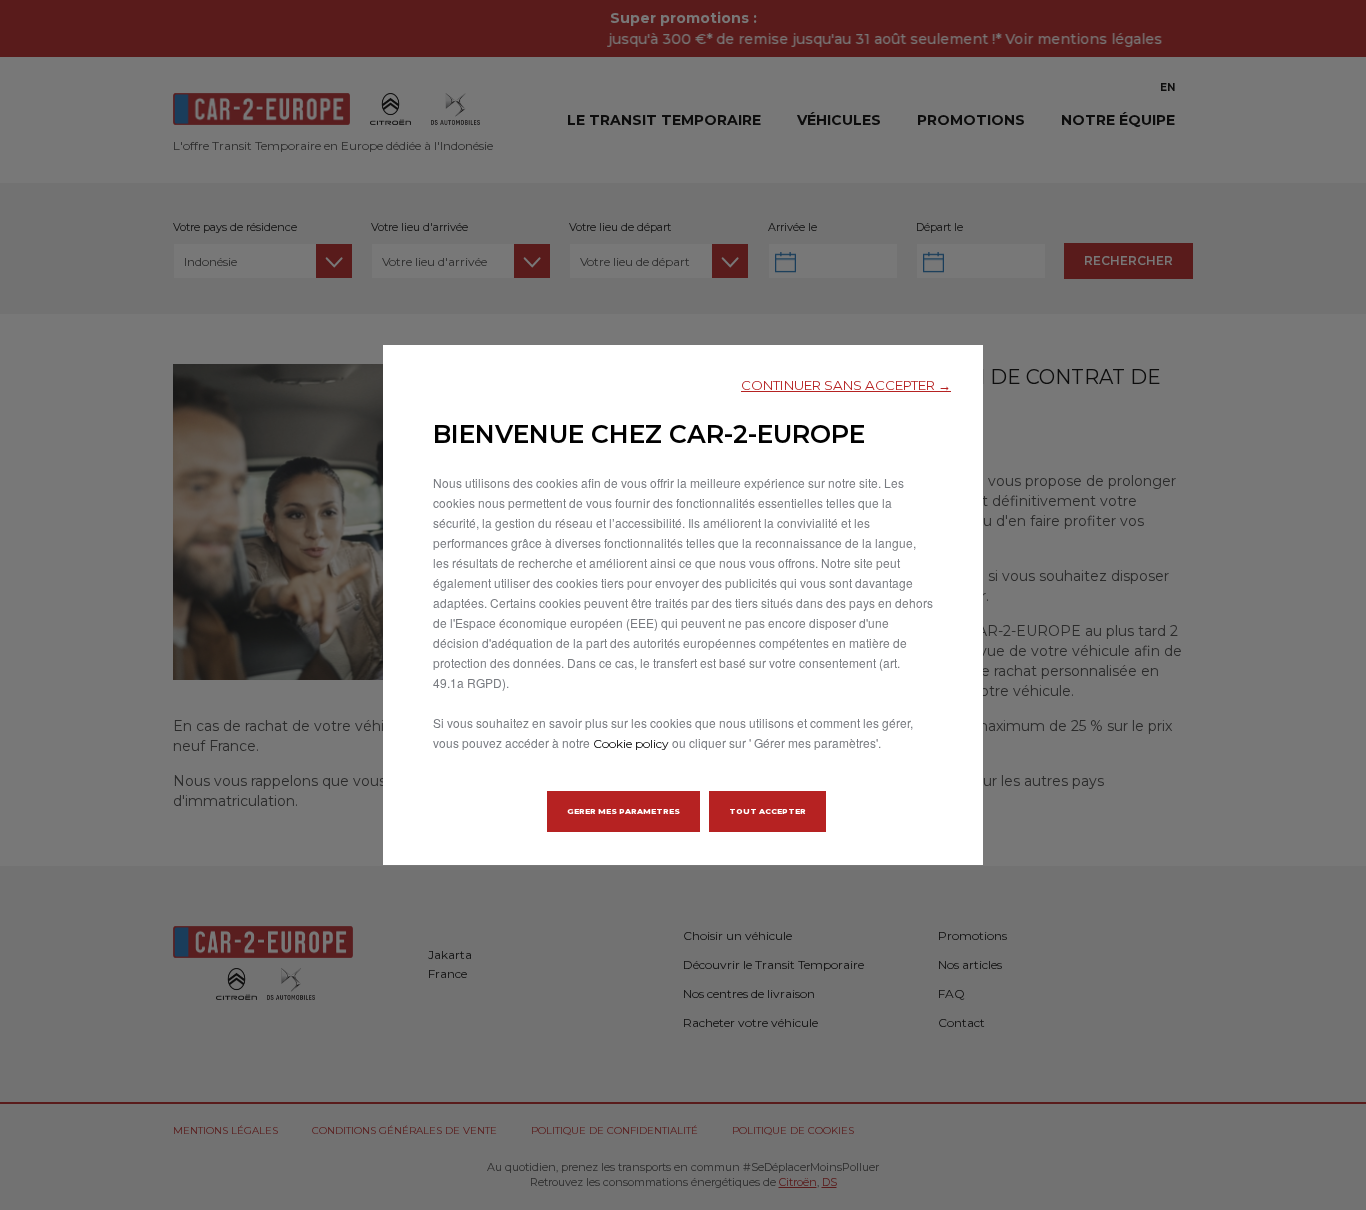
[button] (846, 385)
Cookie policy (631, 743)
